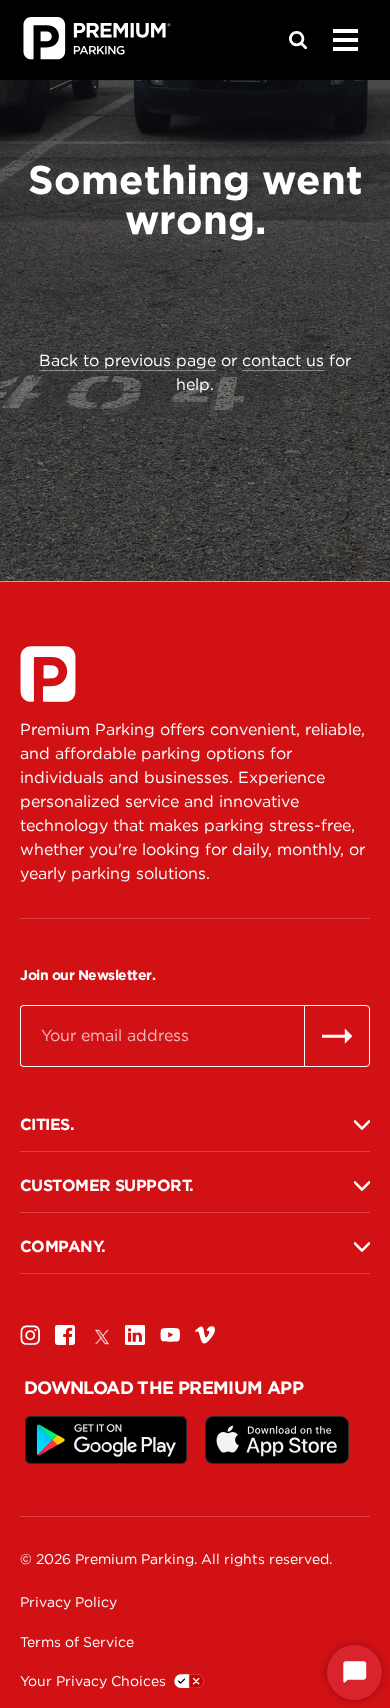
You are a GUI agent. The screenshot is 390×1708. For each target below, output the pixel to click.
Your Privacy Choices (93, 1681)
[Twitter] (100, 1334)
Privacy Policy (68, 1602)
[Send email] (337, 1036)
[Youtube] (170, 1334)
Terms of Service (77, 1642)
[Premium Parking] (48, 674)
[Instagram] (30, 1334)
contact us (283, 360)
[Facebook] (65, 1334)
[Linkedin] (135, 1334)
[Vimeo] (205, 1334)
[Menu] (345, 40)
